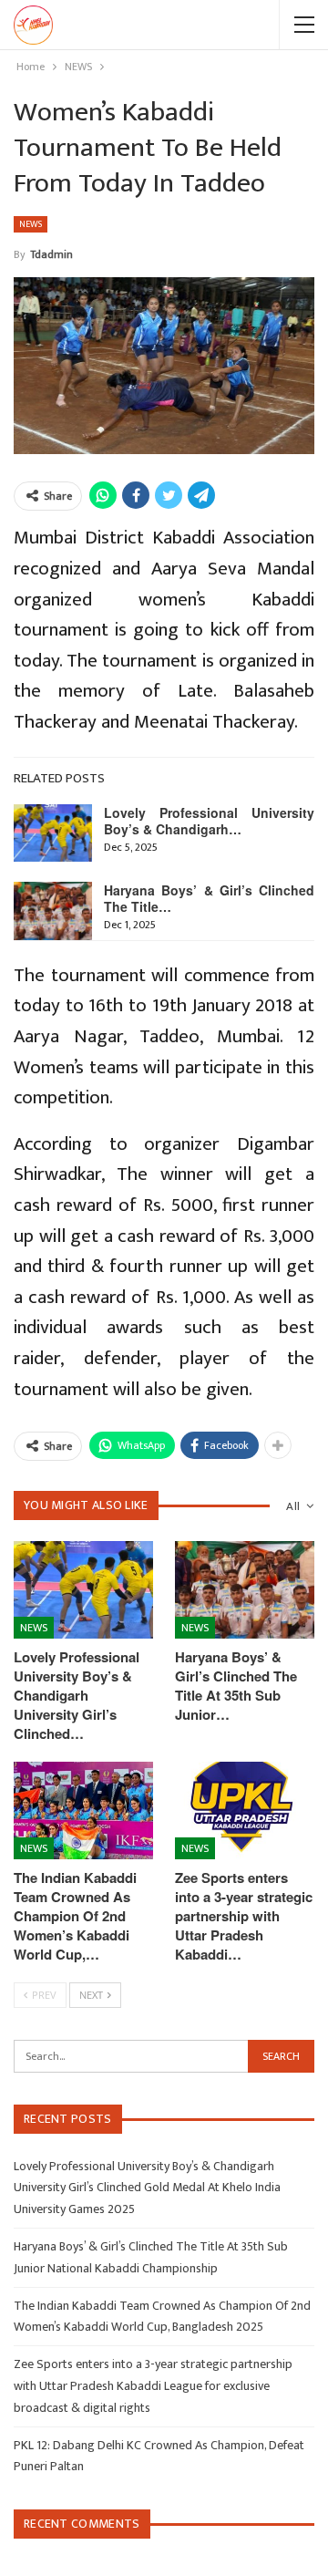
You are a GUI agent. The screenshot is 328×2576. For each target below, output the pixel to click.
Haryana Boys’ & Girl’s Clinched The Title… (209, 898)
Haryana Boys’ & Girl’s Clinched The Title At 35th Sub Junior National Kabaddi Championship (151, 2257)
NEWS (31, 224)
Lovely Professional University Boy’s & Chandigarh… (209, 821)
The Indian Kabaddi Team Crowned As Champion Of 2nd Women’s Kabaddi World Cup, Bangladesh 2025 (162, 2317)
